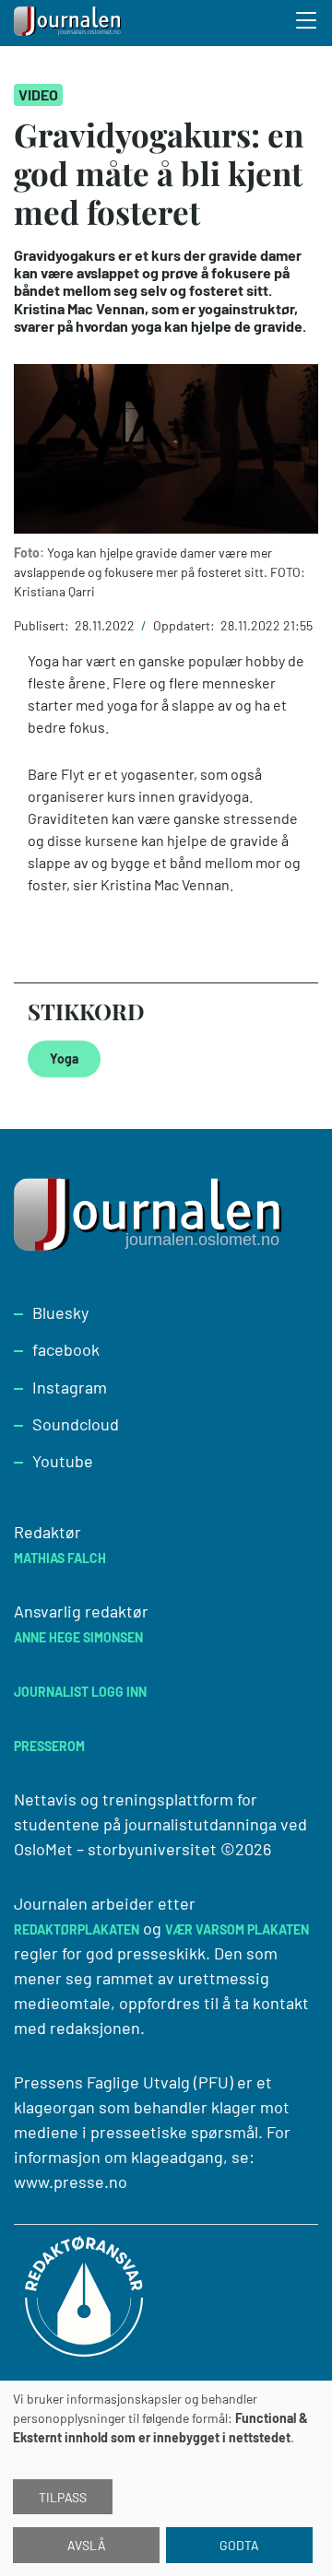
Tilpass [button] (63, 2497)
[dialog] (166, 2478)
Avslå (87, 2545)
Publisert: (43, 625)
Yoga (64, 1059)
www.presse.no (71, 2182)
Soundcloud (76, 1424)
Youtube (63, 1461)
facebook (66, 1349)
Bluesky (60, 1312)
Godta (239, 2545)
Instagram (70, 1387)
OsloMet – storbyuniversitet (115, 1849)
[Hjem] (69, 23)
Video (38, 94)
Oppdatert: (185, 625)
